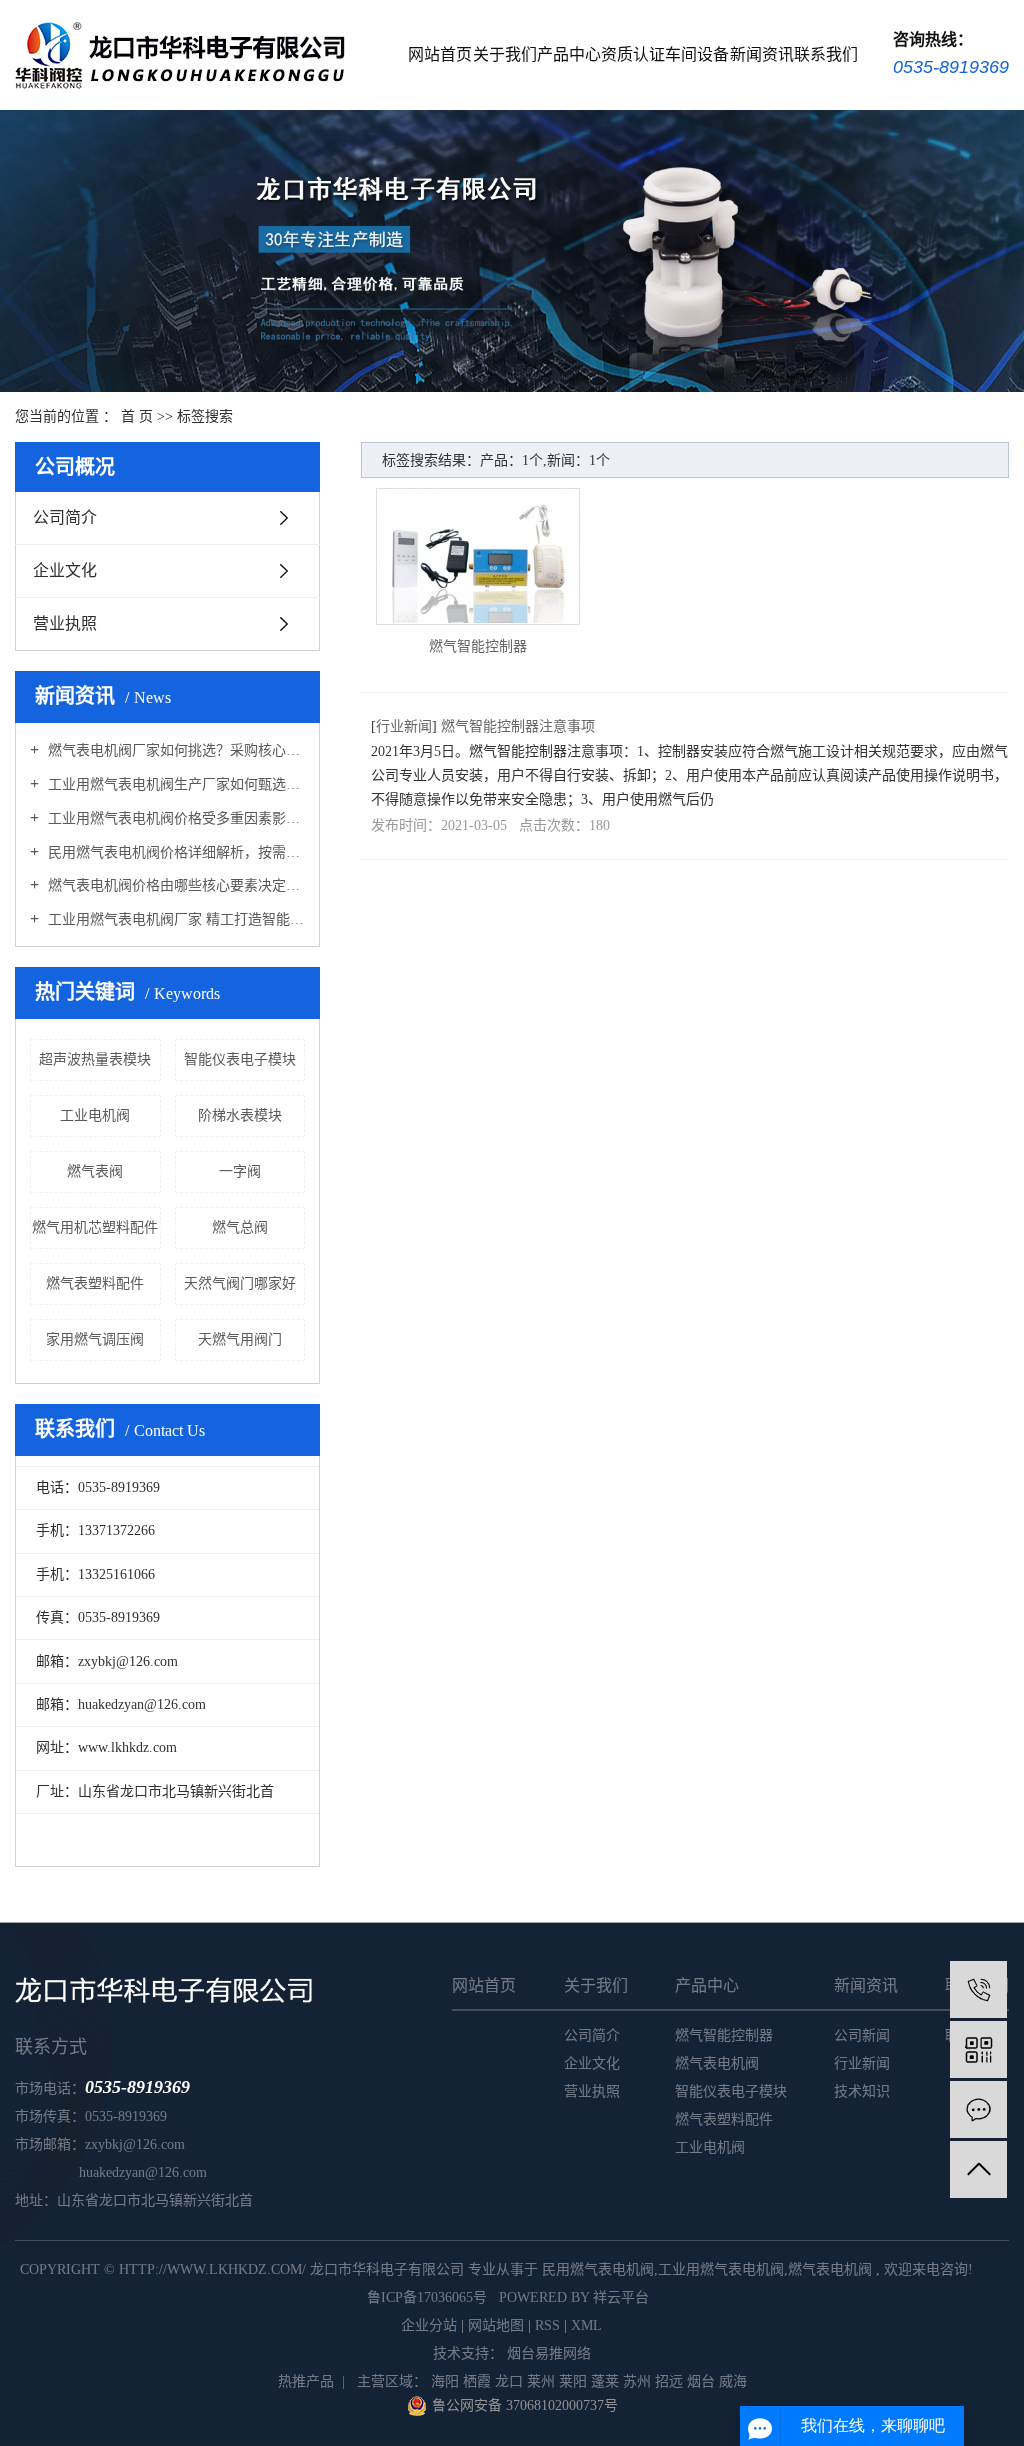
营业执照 (65, 623)
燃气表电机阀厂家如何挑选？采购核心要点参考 (174, 750)
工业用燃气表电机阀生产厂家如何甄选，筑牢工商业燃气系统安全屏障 (174, 784)
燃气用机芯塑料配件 (95, 1227)
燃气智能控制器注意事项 (518, 726)
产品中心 (569, 54)
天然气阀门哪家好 (240, 1283)
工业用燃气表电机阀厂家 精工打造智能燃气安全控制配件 (174, 919)
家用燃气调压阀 (95, 1339)
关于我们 (505, 54)
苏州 (637, 2381)
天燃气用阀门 (240, 1339)
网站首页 (440, 54)
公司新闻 (862, 2035)
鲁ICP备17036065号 (427, 2297)
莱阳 (573, 2381)
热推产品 (306, 2381)
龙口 (509, 2381)
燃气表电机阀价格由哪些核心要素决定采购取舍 (174, 885)
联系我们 (826, 54)
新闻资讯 (762, 54)
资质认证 (633, 54)
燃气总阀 (240, 1227)
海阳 (445, 2381)
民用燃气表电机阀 (598, 2269)
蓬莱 (605, 2381)
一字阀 (240, 1171)
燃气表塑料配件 (95, 1283)
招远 (669, 2381)
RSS (547, 2325)
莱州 (541, 2381)
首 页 (137, 416)
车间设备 (697, 54)
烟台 (701, 2381)
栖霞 (477, 2381)
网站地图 (496, 2325)
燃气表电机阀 (717, 2063)
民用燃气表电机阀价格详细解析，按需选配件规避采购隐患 (174, 852)
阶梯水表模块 (240, 1115)
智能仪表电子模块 (240, 1059)
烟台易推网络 (547, 2353)
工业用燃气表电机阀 (721, 2269)
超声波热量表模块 (95, 1059)
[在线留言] (978, 2109)
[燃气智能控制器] (478, 556)
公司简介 (65, 517)
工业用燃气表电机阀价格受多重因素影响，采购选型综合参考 (174, 818)
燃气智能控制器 (478, 646)
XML (586, 2325)
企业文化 (65, 570)
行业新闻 (404, 726)
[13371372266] (978, 1989)
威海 (733, 2381)
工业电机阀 (95, 1115)
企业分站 (429, 2325)
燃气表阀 (95, 1171)
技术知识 (862, 2091)
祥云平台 (621, 2297)
